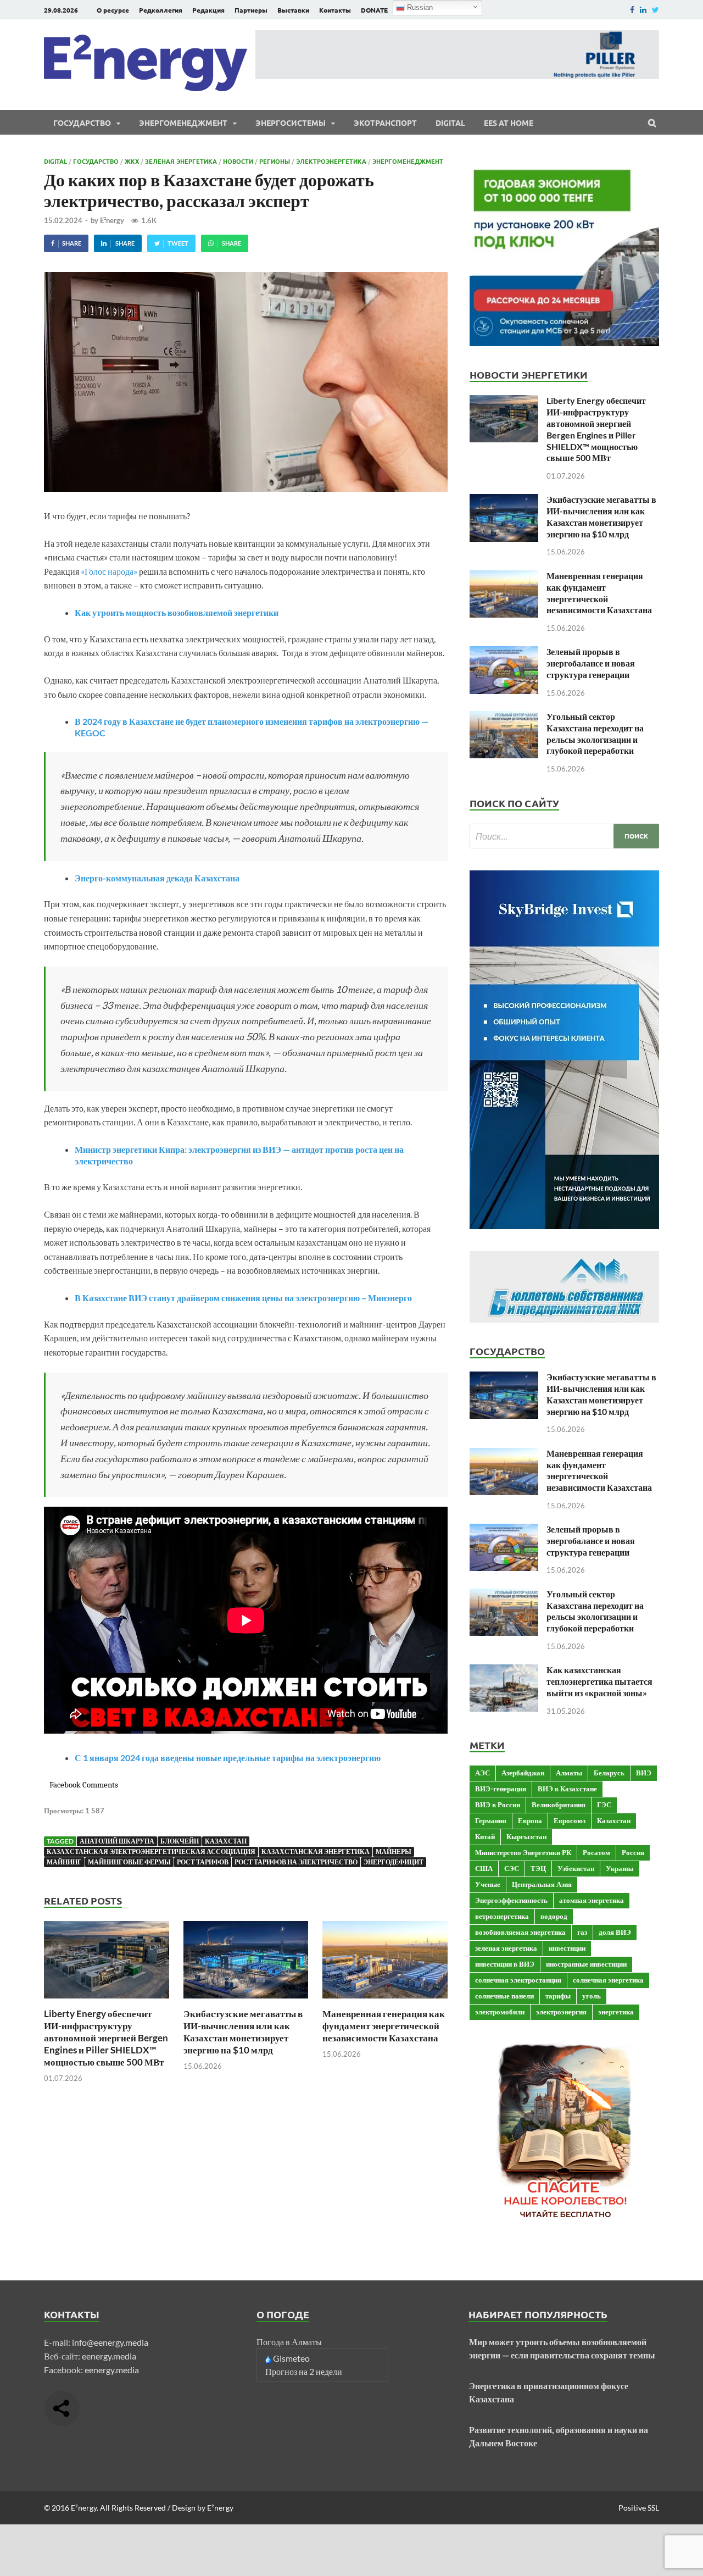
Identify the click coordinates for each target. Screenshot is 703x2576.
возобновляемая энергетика (520, 1932)
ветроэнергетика (502, 1916)
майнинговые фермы (129, 1862)
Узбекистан (576, 1868)
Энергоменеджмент (183, 123)
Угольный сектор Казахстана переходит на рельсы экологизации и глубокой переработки (595, 733)
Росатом (596, 1852)
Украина (620, 1868)
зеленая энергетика (506, 1948)
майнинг (64, 1862)
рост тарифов (203, 1862)
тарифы (558, 1996)
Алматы (569, 1773)
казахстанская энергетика (316, 1851)
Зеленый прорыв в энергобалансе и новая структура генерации (591, 663)
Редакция (208, 10)
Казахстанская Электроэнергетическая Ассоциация (151, 1851)
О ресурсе (113, 10)
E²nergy (112, 220)
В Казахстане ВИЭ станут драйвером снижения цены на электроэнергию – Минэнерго (243, 1298)
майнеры (394, 1851)
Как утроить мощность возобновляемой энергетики (177, 612)
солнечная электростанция (518, 1980)
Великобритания (559, 1805)
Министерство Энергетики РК (523, 1852)
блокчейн (180, 1841)
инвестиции (567, 1948)
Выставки (293, 10)
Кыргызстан (526, 1836)
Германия (491, 1820)
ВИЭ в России (498, 1805)
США (484, 1868)
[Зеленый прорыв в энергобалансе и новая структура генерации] (504, 653)
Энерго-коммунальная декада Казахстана (157, 878)
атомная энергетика (592, 1900)
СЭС (512, 1868)
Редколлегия (161, 10)
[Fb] (632, 10)
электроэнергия (561, 2012)
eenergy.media (109, 2356)
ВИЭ (644, 1773)
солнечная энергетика (608, 1980)
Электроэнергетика (331, 161)
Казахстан (226, 1841)
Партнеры (251, 10)
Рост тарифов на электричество (296, 1862)
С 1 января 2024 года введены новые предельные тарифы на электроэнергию (228, 1758)
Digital (450, 123)
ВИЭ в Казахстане (567, 1789)
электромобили (500, 2012)
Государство (82, 123)
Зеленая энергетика (181, 161)
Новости (238, 161)
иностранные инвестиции (586, 1964)
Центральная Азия (542, 1884)
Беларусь (609, 1773)
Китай (485, 1836)
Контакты (335, 10)
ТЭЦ (538, 1868)
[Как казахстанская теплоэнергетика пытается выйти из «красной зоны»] (504, 1671)
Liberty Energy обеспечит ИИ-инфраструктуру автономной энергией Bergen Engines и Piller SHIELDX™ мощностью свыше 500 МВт (106, 2038)
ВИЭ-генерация (501, 1789)
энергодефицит (394, 1862)
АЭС (482, 1773)
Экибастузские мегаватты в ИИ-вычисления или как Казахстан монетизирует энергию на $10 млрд (243, 2032)
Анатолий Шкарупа (117, 1841)
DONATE (374, 10)
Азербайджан (523, 1773)
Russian (419, 7)
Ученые (488, 1884)
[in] (643, 10)
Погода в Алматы (289, 2342)
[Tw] (655, 10)
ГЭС (604, 1805)
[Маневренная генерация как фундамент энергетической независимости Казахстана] (385, 2001)
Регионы (275, 161)
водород (554, 1916)
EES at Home (509, 123)
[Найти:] (564, 836)
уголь (592, 1996)
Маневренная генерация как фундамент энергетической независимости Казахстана (384, 2026)
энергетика (616, 2012)
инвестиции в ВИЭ (505, 1964)
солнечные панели (504, 1996)
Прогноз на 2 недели (304, 2371)
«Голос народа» (109, 571)
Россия (633, 1852)
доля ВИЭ (615, 1932)
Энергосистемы (291, 123)
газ (582, 1932)
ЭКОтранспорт (385, 123)
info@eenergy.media (110, 2342)
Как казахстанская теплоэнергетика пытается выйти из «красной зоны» (599, 1681)
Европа (530, 1820)
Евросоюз (570, 1820)
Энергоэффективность (511, 1900)
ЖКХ (132, 161)
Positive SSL (639, 2508)
